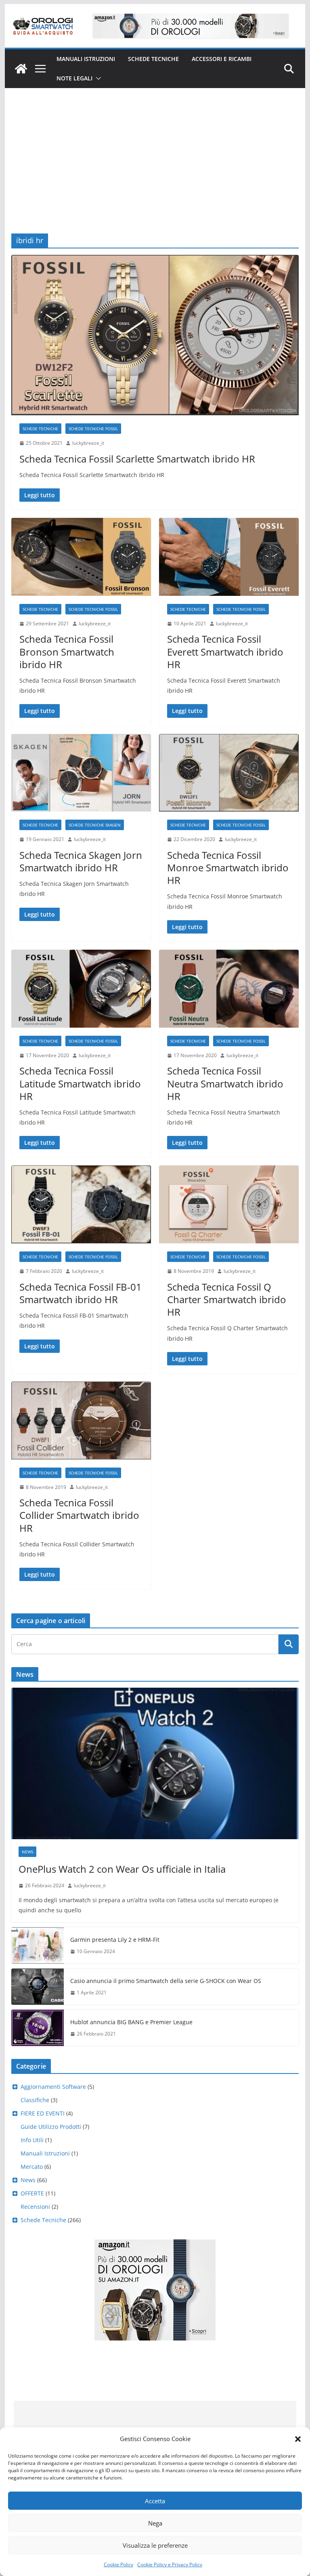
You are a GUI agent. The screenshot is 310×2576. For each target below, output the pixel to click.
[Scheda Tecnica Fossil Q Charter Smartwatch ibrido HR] (229, 1204)
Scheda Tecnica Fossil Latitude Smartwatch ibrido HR (80, 1083)
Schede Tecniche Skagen (95, 825)
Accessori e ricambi (222, 59)
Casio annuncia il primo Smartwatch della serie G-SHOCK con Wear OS (166, 1981)
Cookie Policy (118, 2564)
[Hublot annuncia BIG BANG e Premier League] (38, 2028)
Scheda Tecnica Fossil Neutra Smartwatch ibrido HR (225, 1083)
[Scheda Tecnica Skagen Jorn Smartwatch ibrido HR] (81, 773)
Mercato (32, 2167)
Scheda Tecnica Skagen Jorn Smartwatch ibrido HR (81, 861)
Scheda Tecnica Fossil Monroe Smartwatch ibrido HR (228, 867)
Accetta (155, 2501)
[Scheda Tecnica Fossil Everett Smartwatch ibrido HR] (229, 557)
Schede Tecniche (153, 59)
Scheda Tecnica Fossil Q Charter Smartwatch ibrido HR (227, 1299)
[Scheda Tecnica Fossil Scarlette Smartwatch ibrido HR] (155, 335)
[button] (298, 2439)
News (27, 1852)
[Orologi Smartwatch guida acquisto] (21, 69)
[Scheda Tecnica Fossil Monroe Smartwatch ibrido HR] (229, 773)
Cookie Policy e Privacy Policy (170, 2564)
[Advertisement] (155, 149)
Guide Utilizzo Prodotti (51, 2127)
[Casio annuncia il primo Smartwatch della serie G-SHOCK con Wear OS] (38, 1987)
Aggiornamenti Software (53, 2087)
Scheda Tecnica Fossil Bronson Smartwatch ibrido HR (67, 651)
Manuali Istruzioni (45, 2153)
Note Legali (74, 78)
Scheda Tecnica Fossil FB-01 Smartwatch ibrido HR (81, 1293)
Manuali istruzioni (86, 59)
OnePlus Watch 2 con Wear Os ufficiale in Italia (122, 1869)
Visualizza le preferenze (155, 2545)
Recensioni (35, 2207)
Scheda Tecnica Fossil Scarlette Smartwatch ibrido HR (137, 459)
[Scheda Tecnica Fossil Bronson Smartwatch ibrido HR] (81, 557)
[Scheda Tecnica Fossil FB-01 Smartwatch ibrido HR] (81, 1204)
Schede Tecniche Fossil (93, 429)
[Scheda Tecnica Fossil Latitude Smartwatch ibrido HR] (81, 989)
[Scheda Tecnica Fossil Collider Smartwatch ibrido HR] (81, 1420)
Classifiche (35, 2100)
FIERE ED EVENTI (43, 2113)
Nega (155, 2523)
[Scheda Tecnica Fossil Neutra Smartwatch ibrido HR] (229, 989)
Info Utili (32, 2140)
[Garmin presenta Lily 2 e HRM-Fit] (38, 1945)
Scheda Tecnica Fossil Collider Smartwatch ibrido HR (79, 1515)
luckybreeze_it (88, 443)
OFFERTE (32, 2193)
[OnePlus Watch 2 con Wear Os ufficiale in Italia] (155, 1763)
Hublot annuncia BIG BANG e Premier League (131, 2022)
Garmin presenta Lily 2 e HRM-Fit (115, 1940)
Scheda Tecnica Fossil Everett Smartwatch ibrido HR (225, 651)
